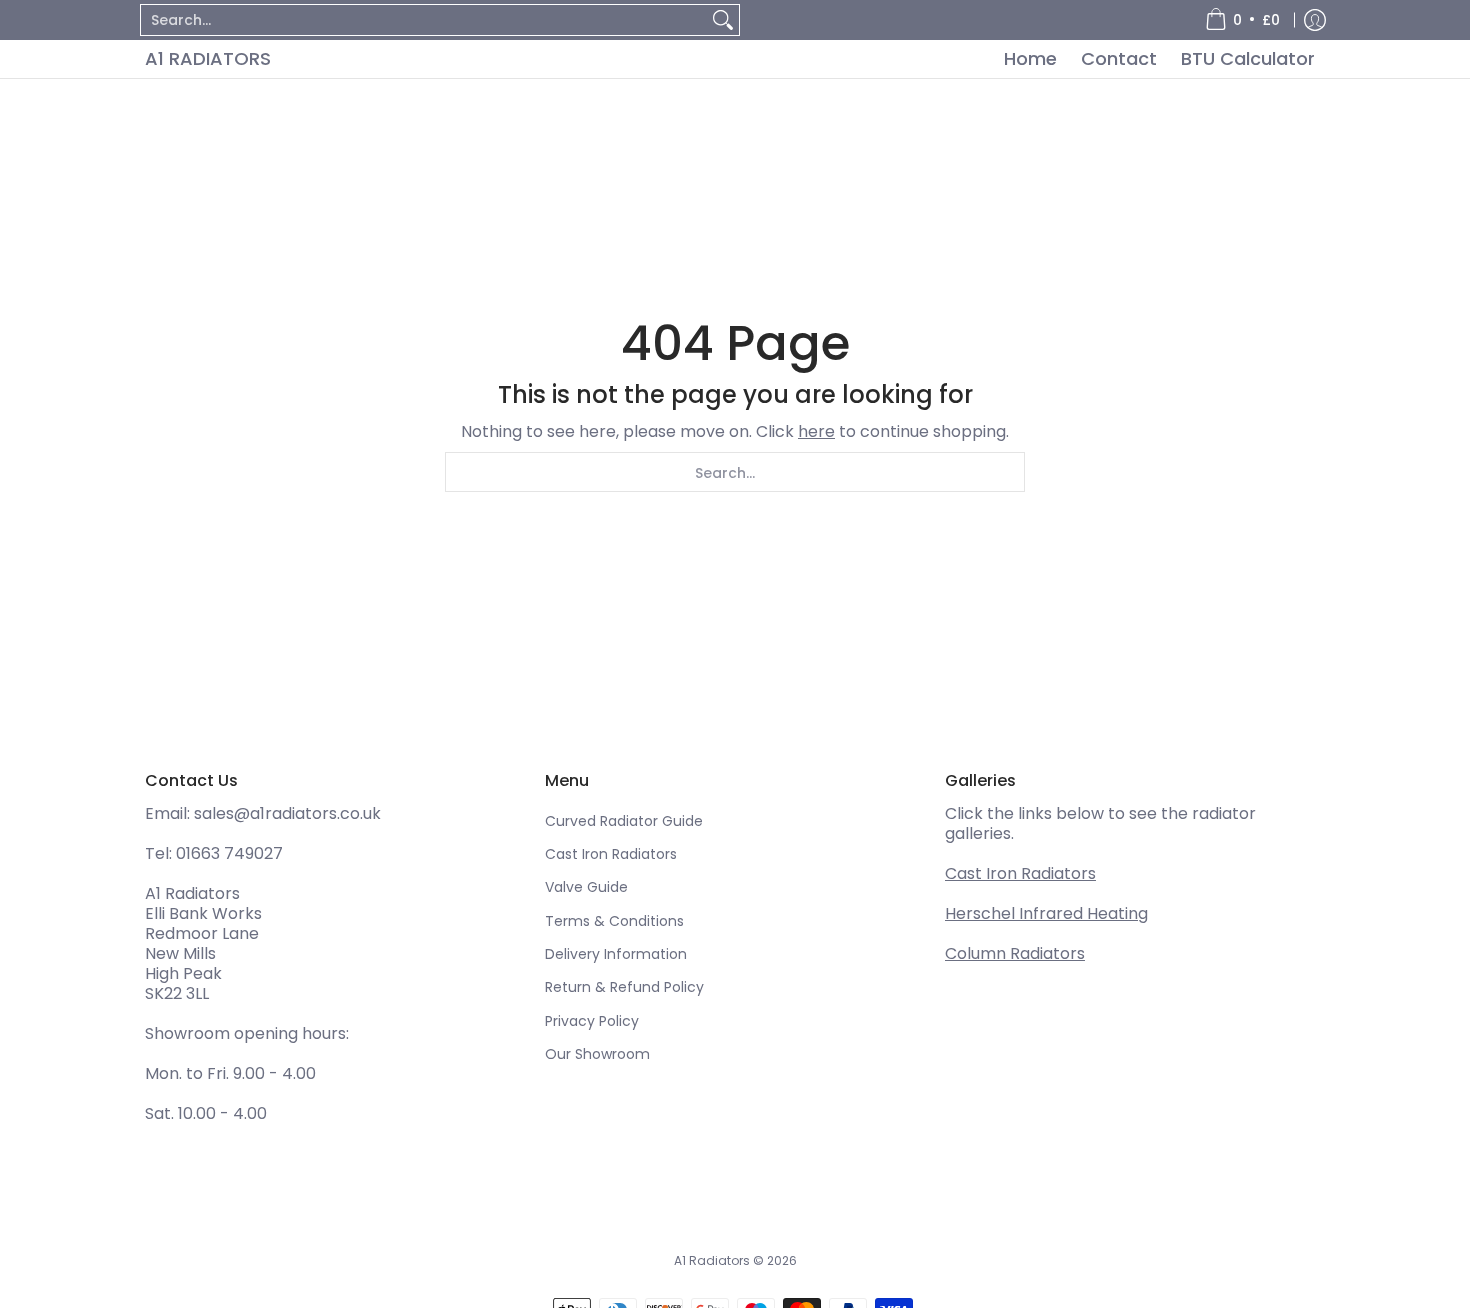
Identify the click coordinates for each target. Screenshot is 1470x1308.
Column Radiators (1015, 953)
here (816, 431)
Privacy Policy (592, 1021)
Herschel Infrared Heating (1046, 913)
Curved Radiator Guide (624, 821)
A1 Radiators (208, 58)
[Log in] (1315, 20)
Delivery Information (616, 954)
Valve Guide (586, 887)
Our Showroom (597, 1054)
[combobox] (424, 20)
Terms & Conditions (614, 921)
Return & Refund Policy (624, 987)
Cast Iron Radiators (611, 854)
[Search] (723, 20)
